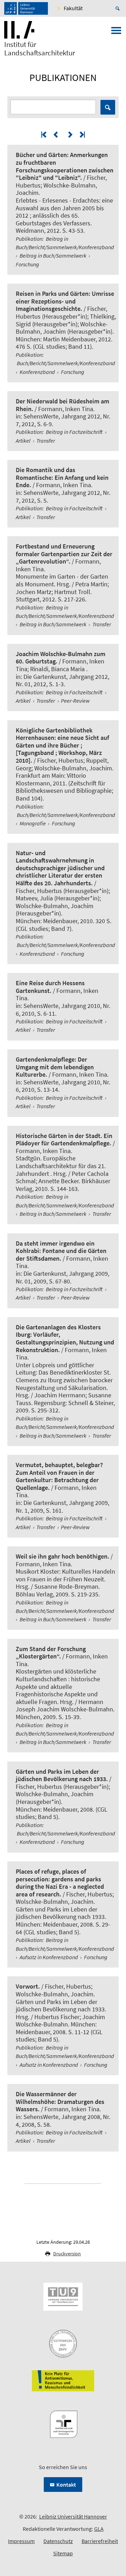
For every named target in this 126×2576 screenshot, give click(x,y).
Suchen (108, 107)
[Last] (82, 134)
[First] (44, 134)
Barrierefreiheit (100, 2541)
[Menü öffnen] (116, 33)
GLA (99, 2529)
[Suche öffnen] (119, 8)
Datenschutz (58, 2541)
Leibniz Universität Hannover (73, 2516)
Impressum (21, 2541)
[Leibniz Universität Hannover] (26, 8)
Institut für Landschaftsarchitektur (40, 49)
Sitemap (63, 2553)
